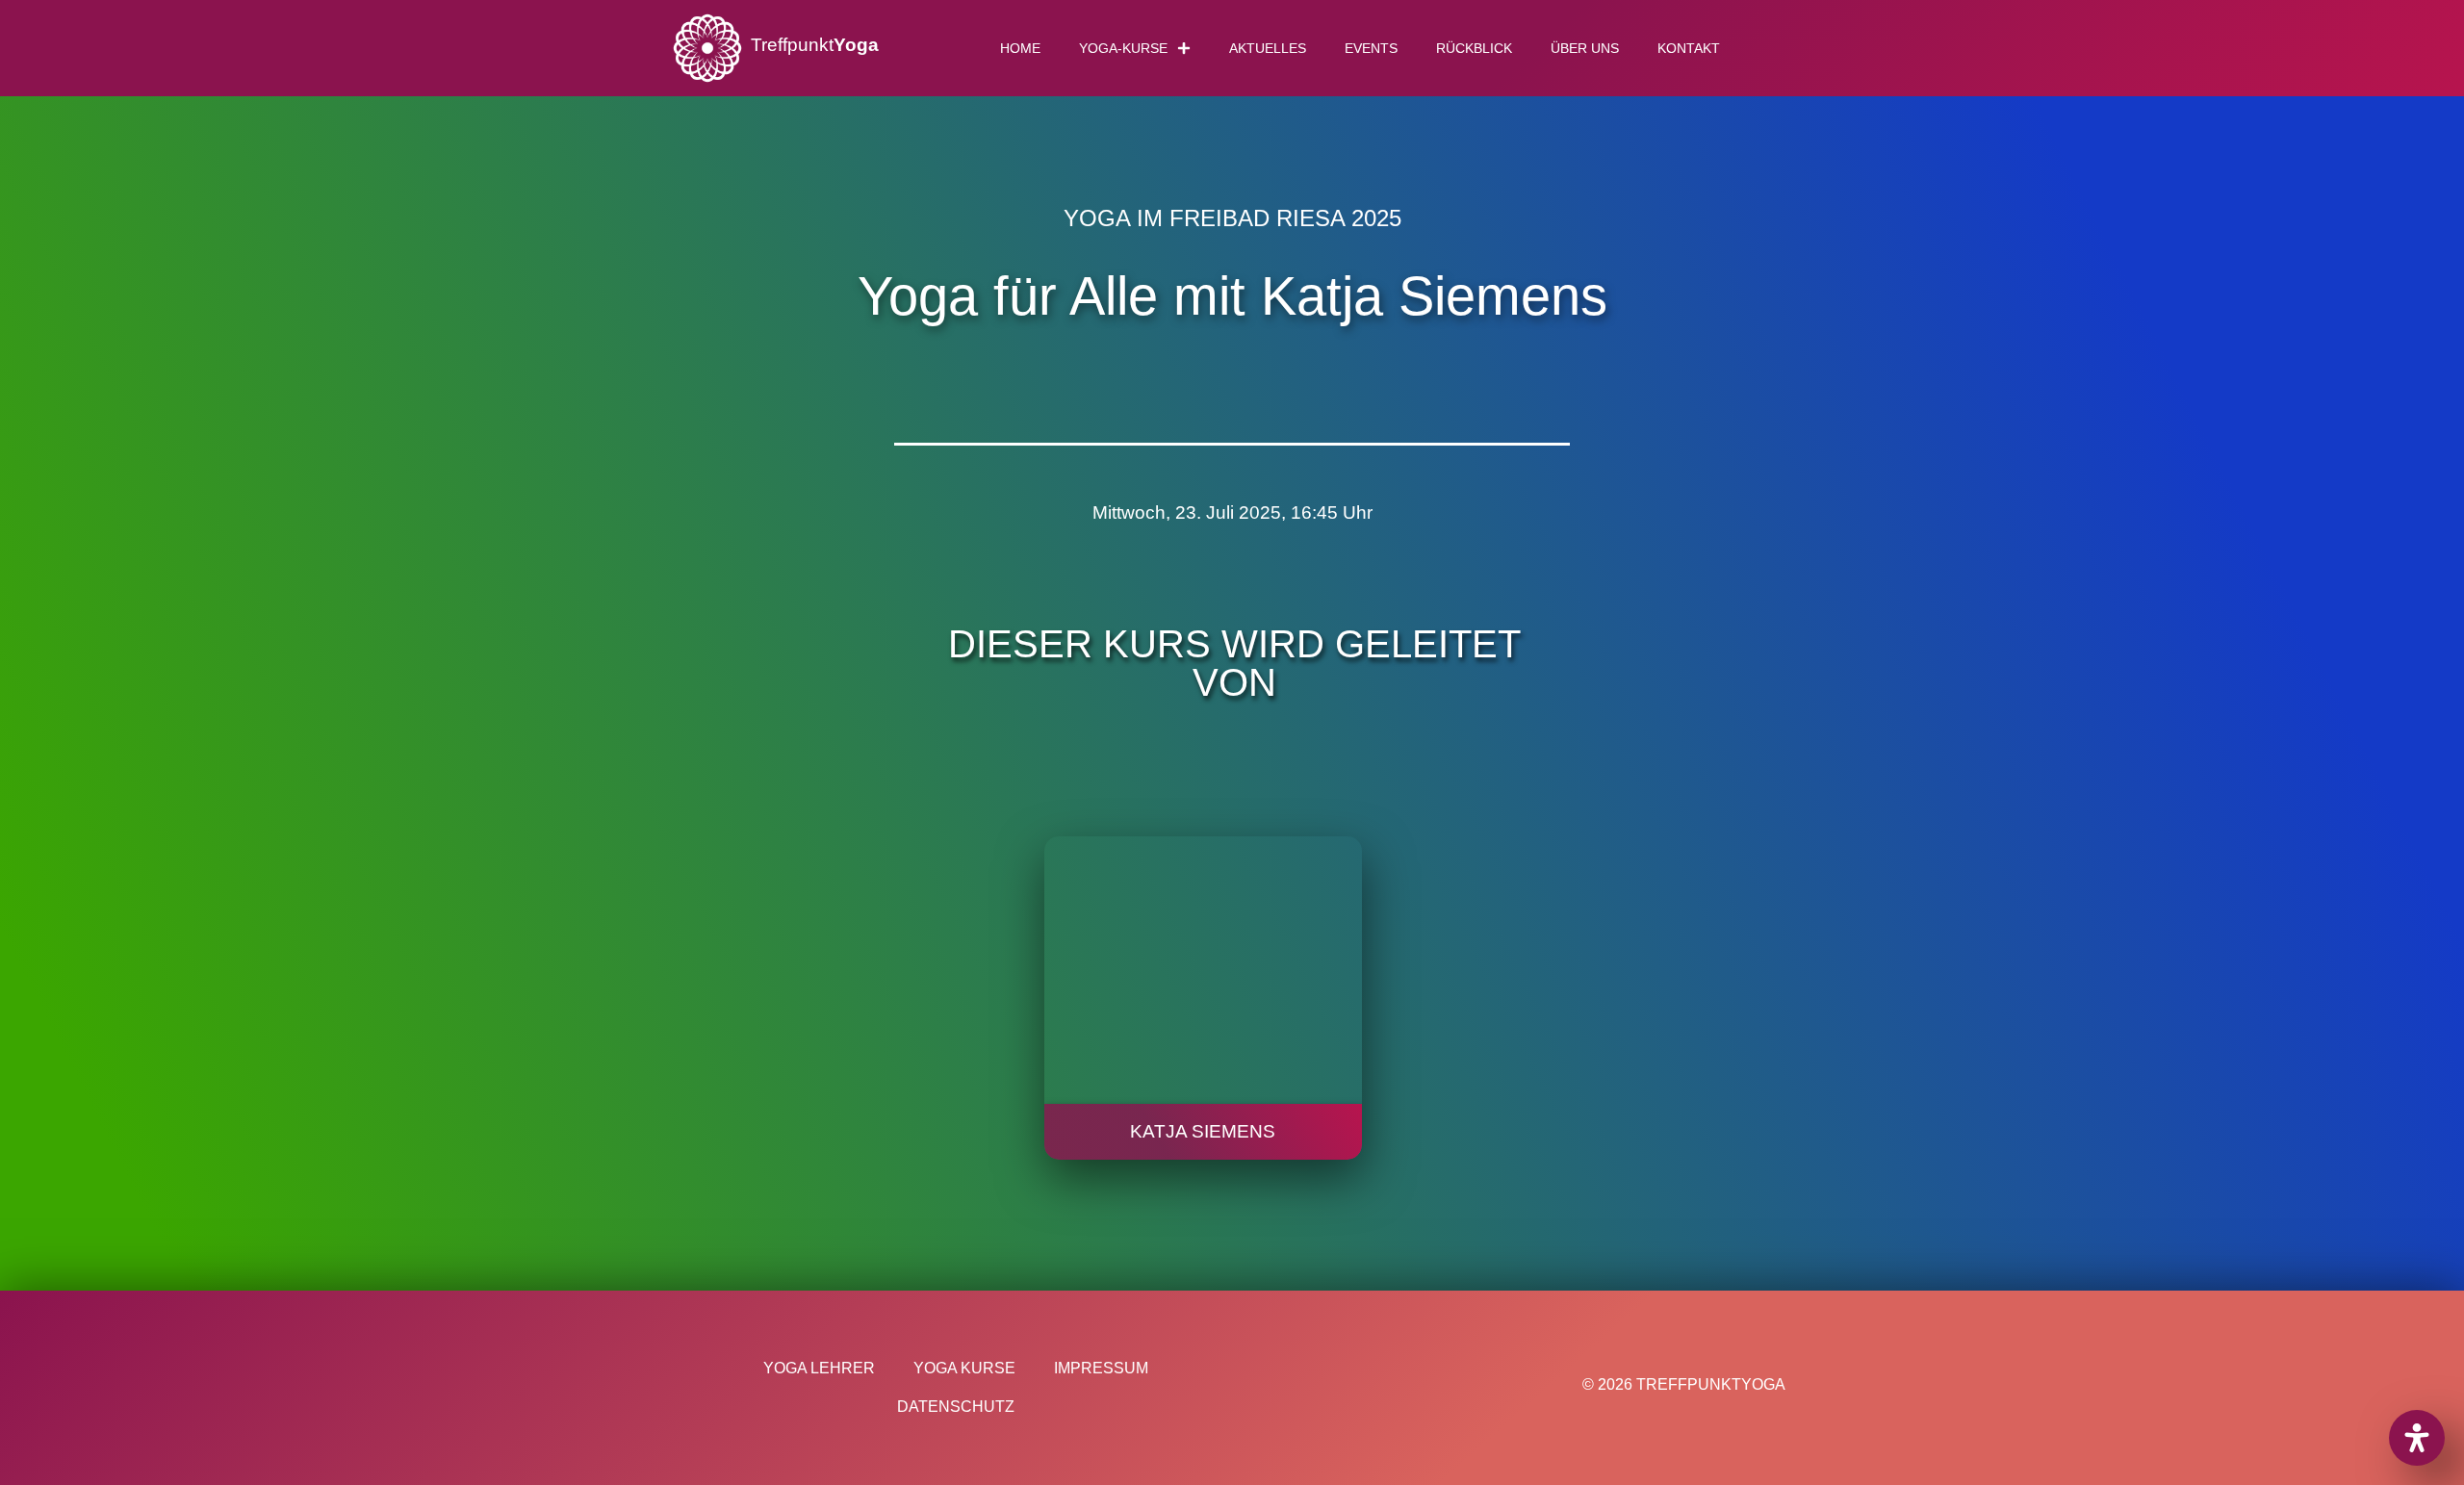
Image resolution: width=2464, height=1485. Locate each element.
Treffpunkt (815, 45)
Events (1371, 48)
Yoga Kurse (964, 1368)
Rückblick (1474, 48)
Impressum (1101, 1368)
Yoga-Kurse (1123, 48)
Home (1020, 48)
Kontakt (1689, 48)
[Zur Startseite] (707, 48)
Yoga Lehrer (819, 1368)
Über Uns (1585, 48)
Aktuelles (1268, 48)
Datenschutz (956, 1407)
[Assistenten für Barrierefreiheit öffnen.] (2417, 1438)
